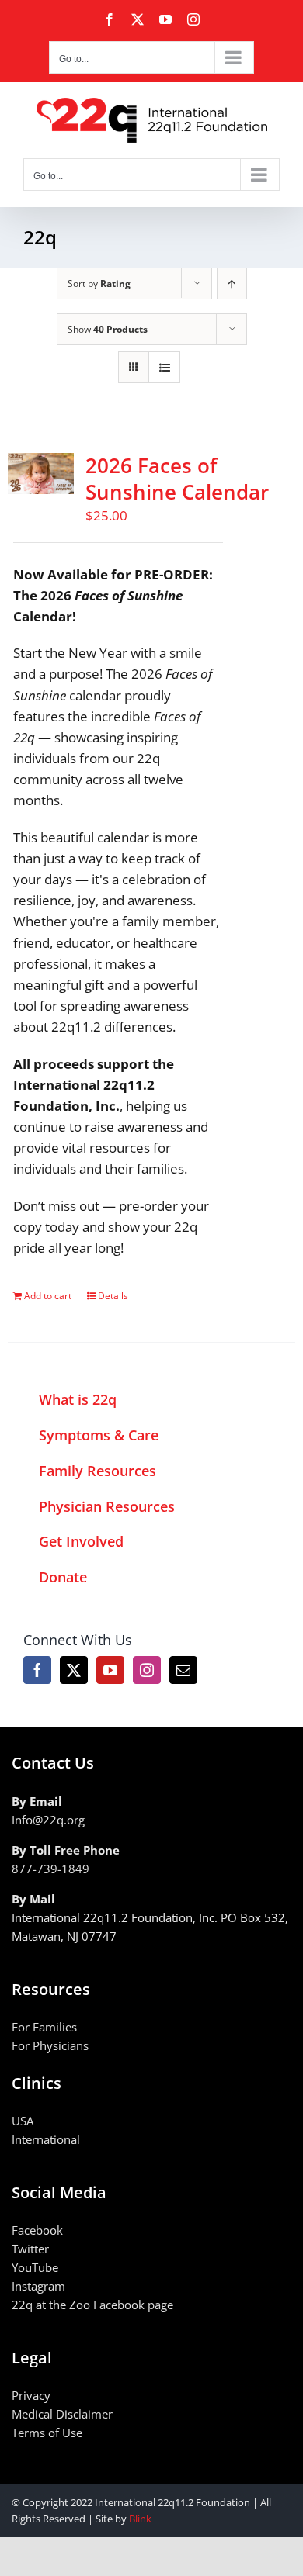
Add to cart (48, 1296)
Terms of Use (47, 2433)
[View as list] (164, 367)
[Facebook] (37, 1670)
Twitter (30, 2249)
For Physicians (50, 2045)
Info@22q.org (48, 1820)
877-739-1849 (50, 1869)
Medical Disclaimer (62, 2414)
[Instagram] (147, 1670)
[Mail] (183, 1670)
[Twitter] (74, 1670)
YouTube (35, 2267)
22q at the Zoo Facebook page (92, 2305)
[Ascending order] (232, 284)
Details (113, 1296)
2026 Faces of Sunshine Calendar (177, 479)
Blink (140, 2519)
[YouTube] (110, 1670)
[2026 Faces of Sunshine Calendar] (41, 474)
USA (23, 2121)
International (46, 2139)
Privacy (31, 2395)
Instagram (38, 2286)
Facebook (37, 2230)
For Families (44, 2027)
